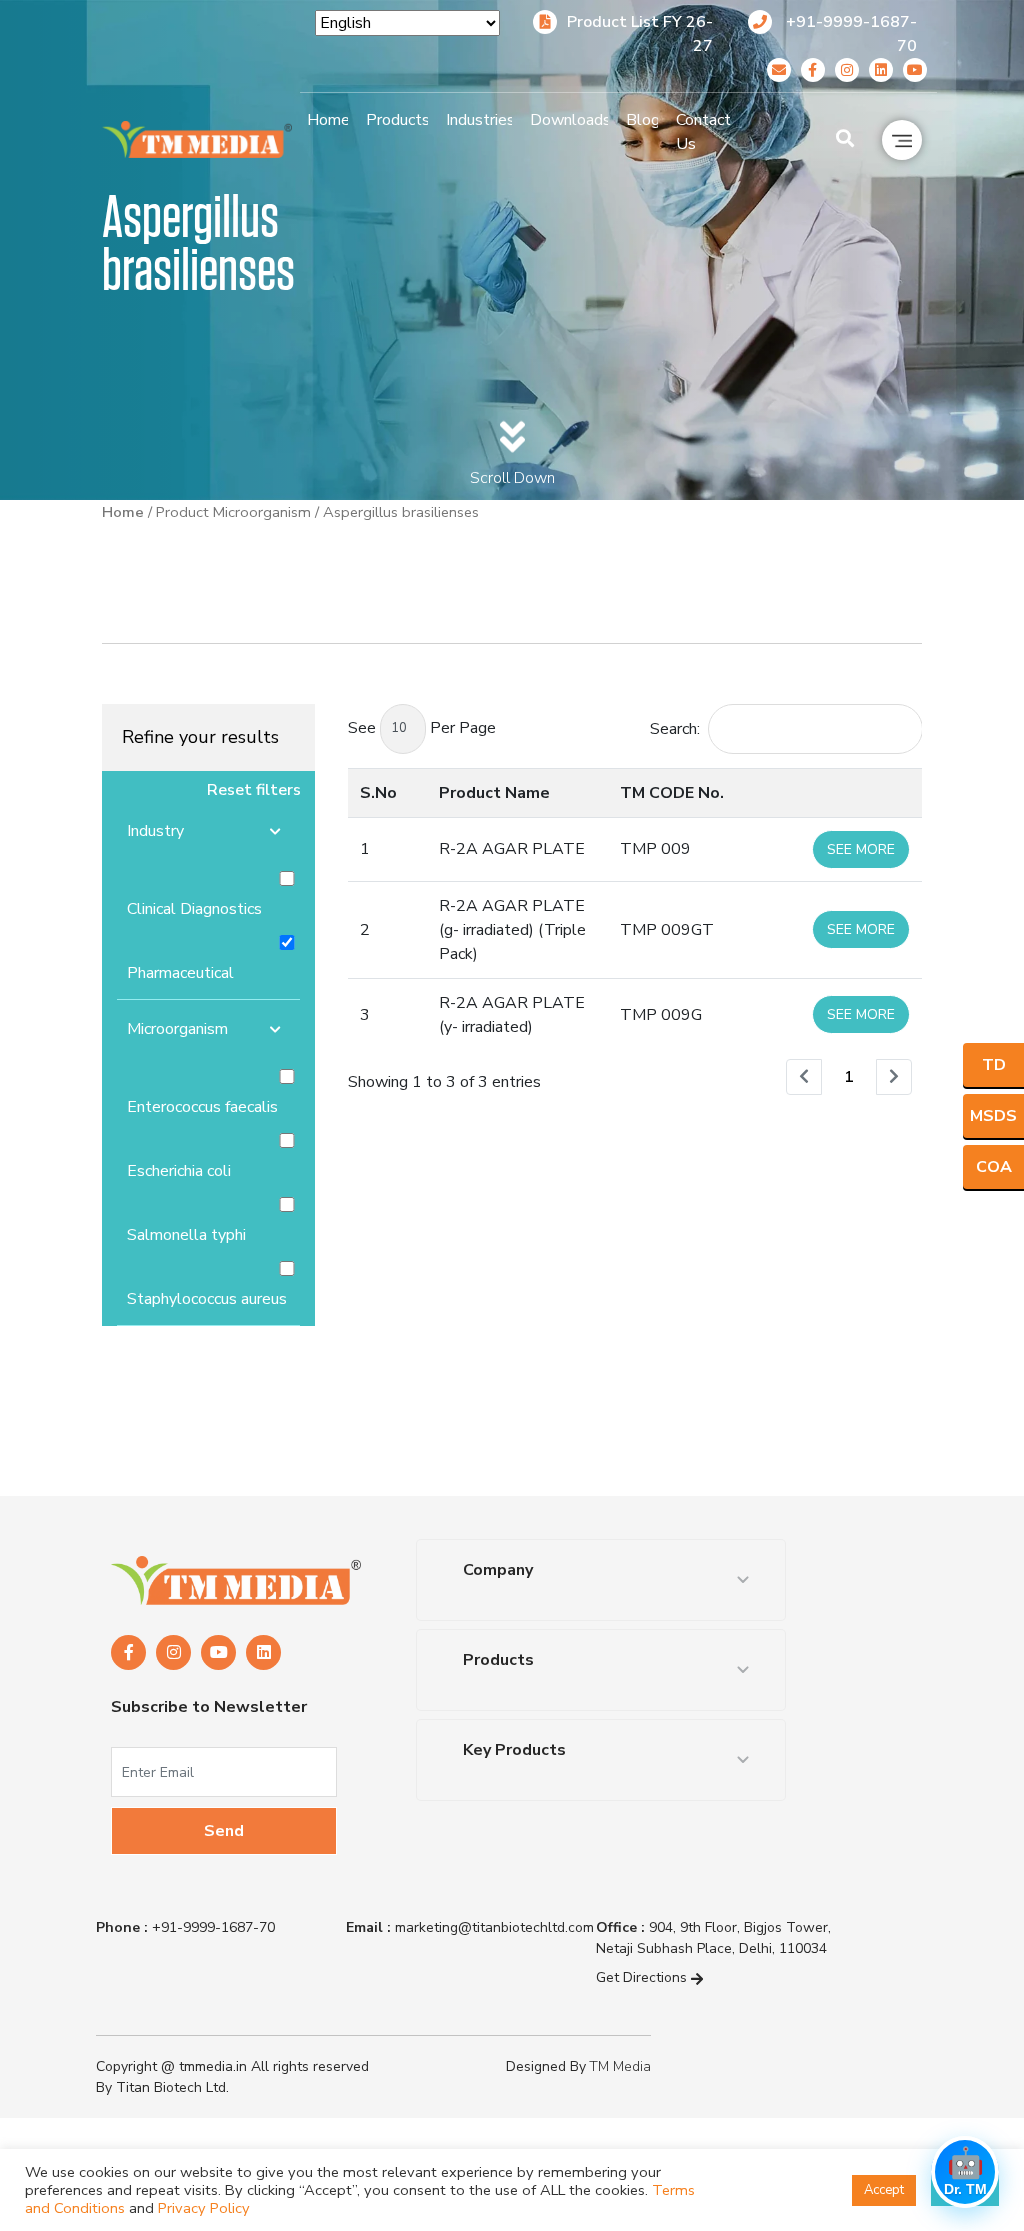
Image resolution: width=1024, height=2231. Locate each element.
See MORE (861, 849)
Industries (479, 120)
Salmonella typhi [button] (186, 1235)
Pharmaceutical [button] (180, 973)
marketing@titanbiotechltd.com (470, 1927)
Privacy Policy (204, 2208)
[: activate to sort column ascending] (861, 792)
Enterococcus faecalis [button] (202, 1107)
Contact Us (703, 132)
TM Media (620, 2066)
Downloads (569, 120)
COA (994, 1167)
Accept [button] (884, 2190)
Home (327, 120)
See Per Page (422, 728)
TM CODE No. (672, 793)
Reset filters (254, 790)
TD (994, 1065)
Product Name (494, 793)
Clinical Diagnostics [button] (194, 909)
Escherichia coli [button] (179, 1171)
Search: (675, 729)
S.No (378, 793)
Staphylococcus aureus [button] (207, 1299)
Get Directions (643, 1977)
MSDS (993, 1116)
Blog (642, 120)
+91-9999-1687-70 (185, 1927)
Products (396, 120)
